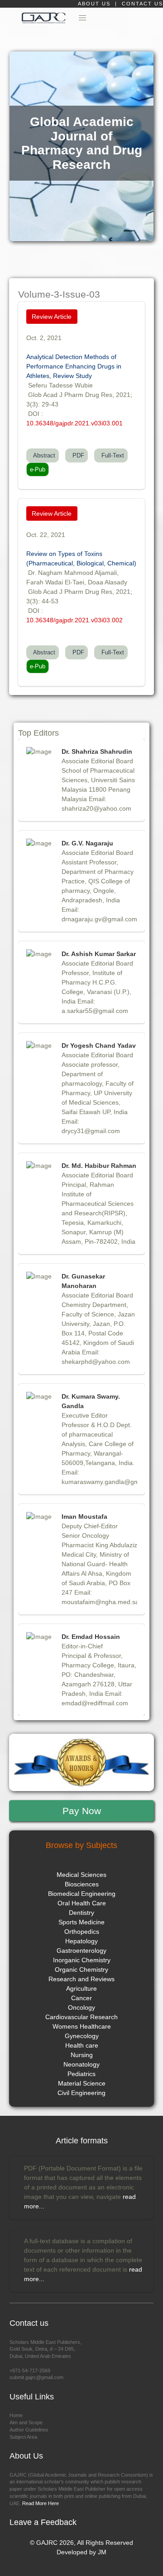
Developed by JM (81, 2552)
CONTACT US (142, 4)
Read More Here (40, 2503)
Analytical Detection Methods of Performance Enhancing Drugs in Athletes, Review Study (74, 366)
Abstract (43, 455)
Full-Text (111, 455)
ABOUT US (95, 4)
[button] (83, 18)
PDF (77, 455)
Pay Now (82, 1811)
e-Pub (38, 469)
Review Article (52, 317)
